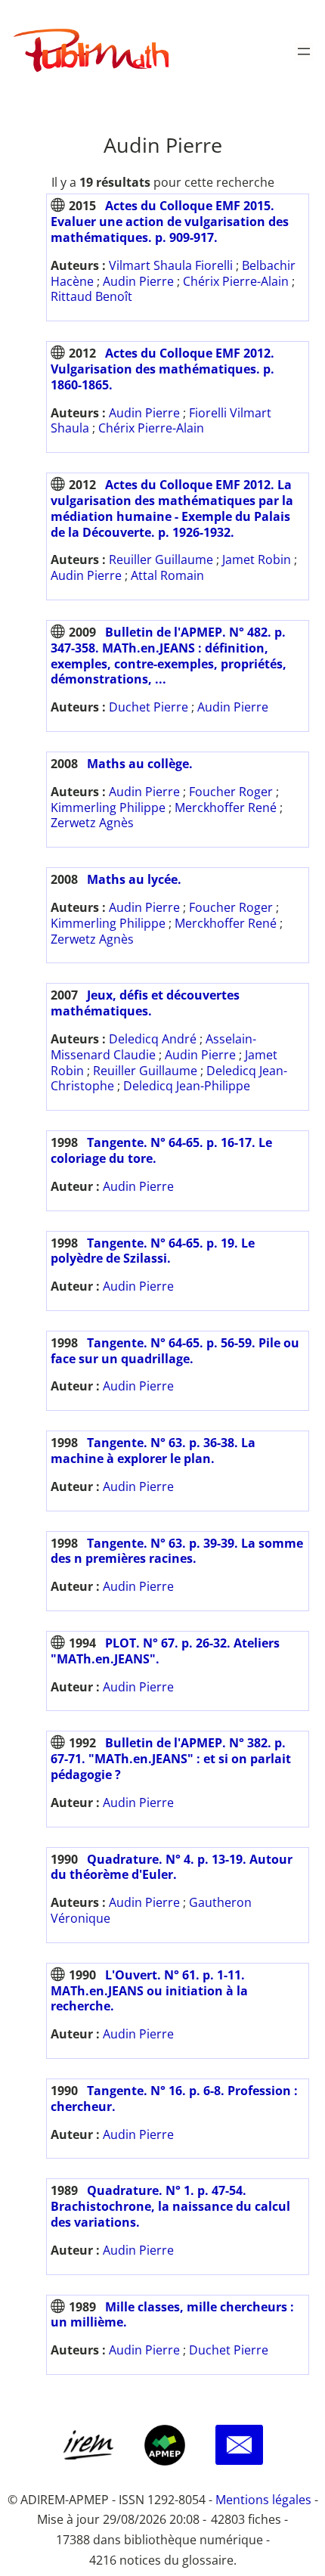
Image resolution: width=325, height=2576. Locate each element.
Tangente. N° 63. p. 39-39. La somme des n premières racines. (177, 1551)
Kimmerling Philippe (108, 808)
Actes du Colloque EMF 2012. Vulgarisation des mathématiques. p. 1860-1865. (162, 369)
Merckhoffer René (226, 808)
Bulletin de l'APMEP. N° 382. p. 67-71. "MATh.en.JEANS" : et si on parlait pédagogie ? (171, 1759)
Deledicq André (153, 1039)
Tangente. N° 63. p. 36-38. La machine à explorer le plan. (153, 1451)
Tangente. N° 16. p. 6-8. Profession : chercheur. (174, 2099)
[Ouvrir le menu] (304, 51)
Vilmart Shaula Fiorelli (171, 265)
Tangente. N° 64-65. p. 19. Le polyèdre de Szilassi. (153, 1251)
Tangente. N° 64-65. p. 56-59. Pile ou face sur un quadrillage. (175, 1351)
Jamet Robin (257, 560)
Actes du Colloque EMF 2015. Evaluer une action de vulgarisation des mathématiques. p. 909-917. (170, 222)
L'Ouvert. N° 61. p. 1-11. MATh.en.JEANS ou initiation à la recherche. (149, 1991)
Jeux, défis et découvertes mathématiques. (145, 1003)
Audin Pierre (138, 281)
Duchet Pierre (149, 707)
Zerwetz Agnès (92, 823)
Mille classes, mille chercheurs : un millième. (172, 2315)
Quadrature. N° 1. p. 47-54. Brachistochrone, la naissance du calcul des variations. (170, 2206)
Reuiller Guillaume (161, 560)
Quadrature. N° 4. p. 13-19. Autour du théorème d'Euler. (172, 1867)
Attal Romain (167, 575)
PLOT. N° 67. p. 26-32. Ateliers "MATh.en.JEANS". (165, 1651)
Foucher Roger (231, 792)
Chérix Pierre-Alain (236, 281)
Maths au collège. (140, 764)
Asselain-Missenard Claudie (153, 1047)
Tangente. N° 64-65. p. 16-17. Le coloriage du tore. (161, 1150)
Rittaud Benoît (91, 296)
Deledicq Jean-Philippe (187, 1086)
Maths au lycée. (134, 879)
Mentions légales (263, 2500)
